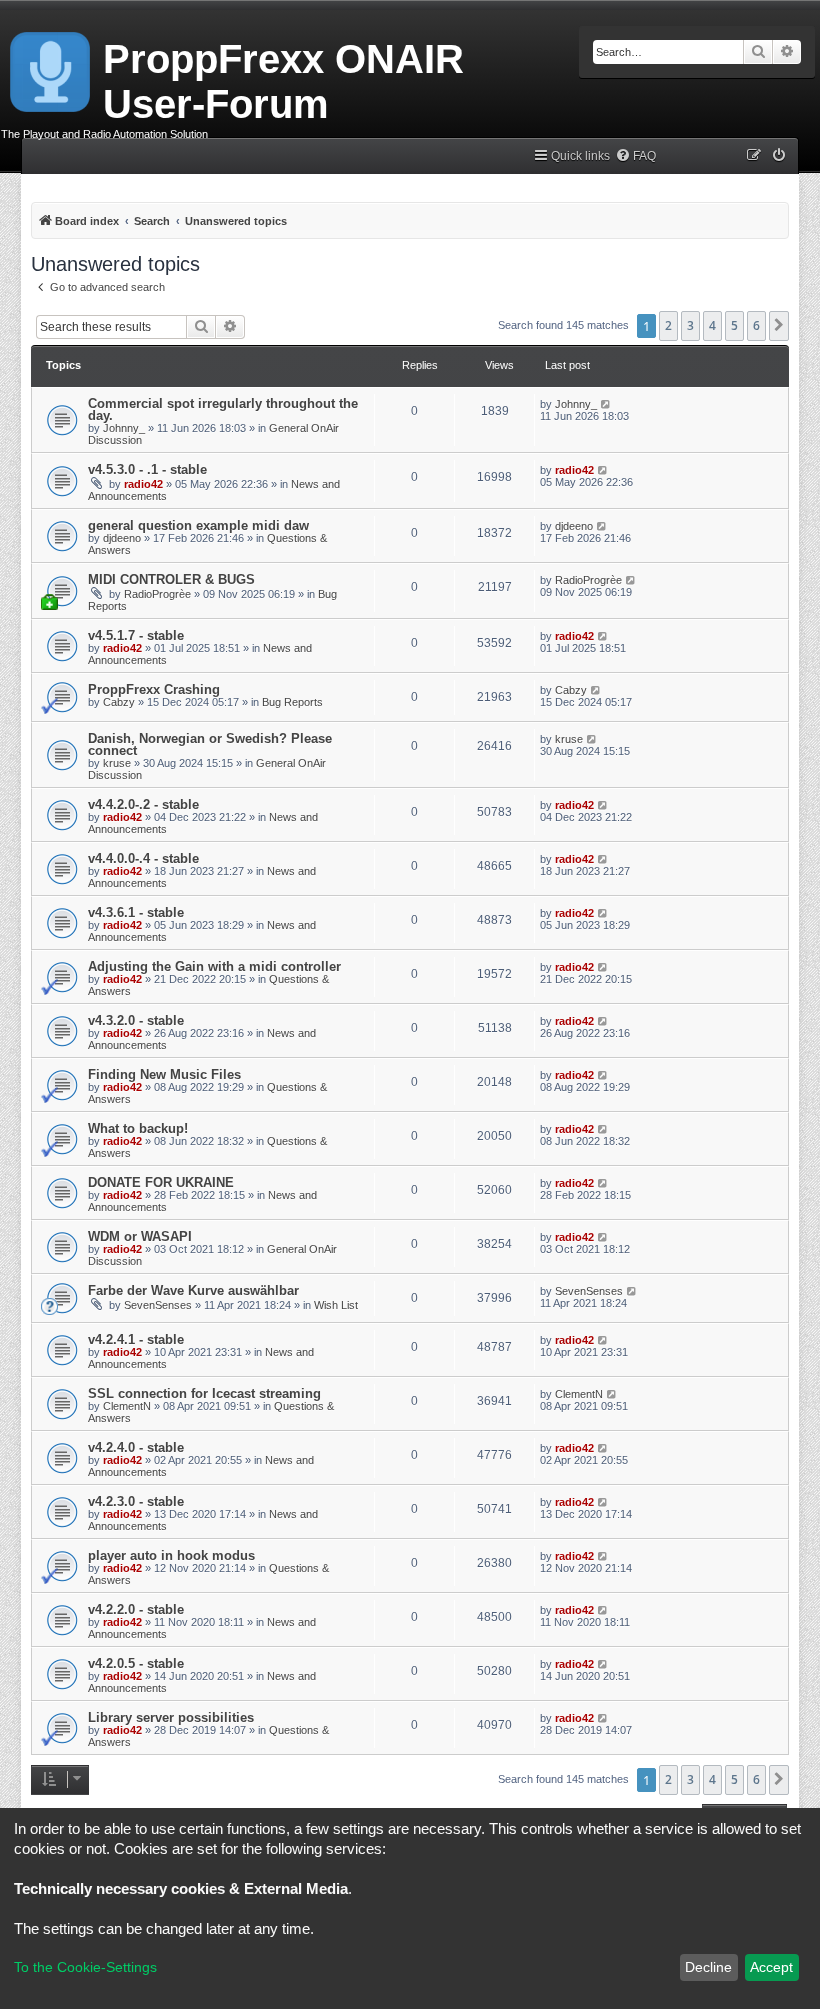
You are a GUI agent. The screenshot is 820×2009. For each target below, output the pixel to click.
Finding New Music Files (164, 1074)
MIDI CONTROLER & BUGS (171, 579)
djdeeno (122, 538)
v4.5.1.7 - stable (136, 635)
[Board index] (51, 68)
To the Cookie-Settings (85, 1967)
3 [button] (690, 325)
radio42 (143, 484)
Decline (708, 1967)
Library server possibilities (171, 1717)
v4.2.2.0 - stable (136, 1609)
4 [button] (712, 325)
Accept (771, 1967)
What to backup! (138, 1128)
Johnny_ (124, 428)
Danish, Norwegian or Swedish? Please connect (210, 744)
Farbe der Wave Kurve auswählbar (193, 1290)
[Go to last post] (606, 404)
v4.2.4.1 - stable (136, 1339)
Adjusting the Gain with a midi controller (214, 966)
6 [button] (756, 325)
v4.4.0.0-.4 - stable (143, 858)
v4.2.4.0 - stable (136, 1447)
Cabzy (119, 702)
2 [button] (668, 325)
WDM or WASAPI (140, 1236)
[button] (779, 326)
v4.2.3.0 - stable (136, 1501)
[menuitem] (635, 156)
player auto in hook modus (171, 1555)
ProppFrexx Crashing (154, 689)
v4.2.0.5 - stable (136, 1663)
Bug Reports (292, 702)
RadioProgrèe (157, 594)
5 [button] (734, 325)
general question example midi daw (198, 525)
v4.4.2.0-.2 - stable (143, 804)
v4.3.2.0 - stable (136, 1020)
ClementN (127, 1406)
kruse (117, 763)
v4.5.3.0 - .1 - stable (147, 469)
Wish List (336, 1305)
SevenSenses (158, 1305)
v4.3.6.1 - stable (136, 912)
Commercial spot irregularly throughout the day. (223, 409)
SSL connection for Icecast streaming (204, 1393)
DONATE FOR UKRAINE (161, 1182)
